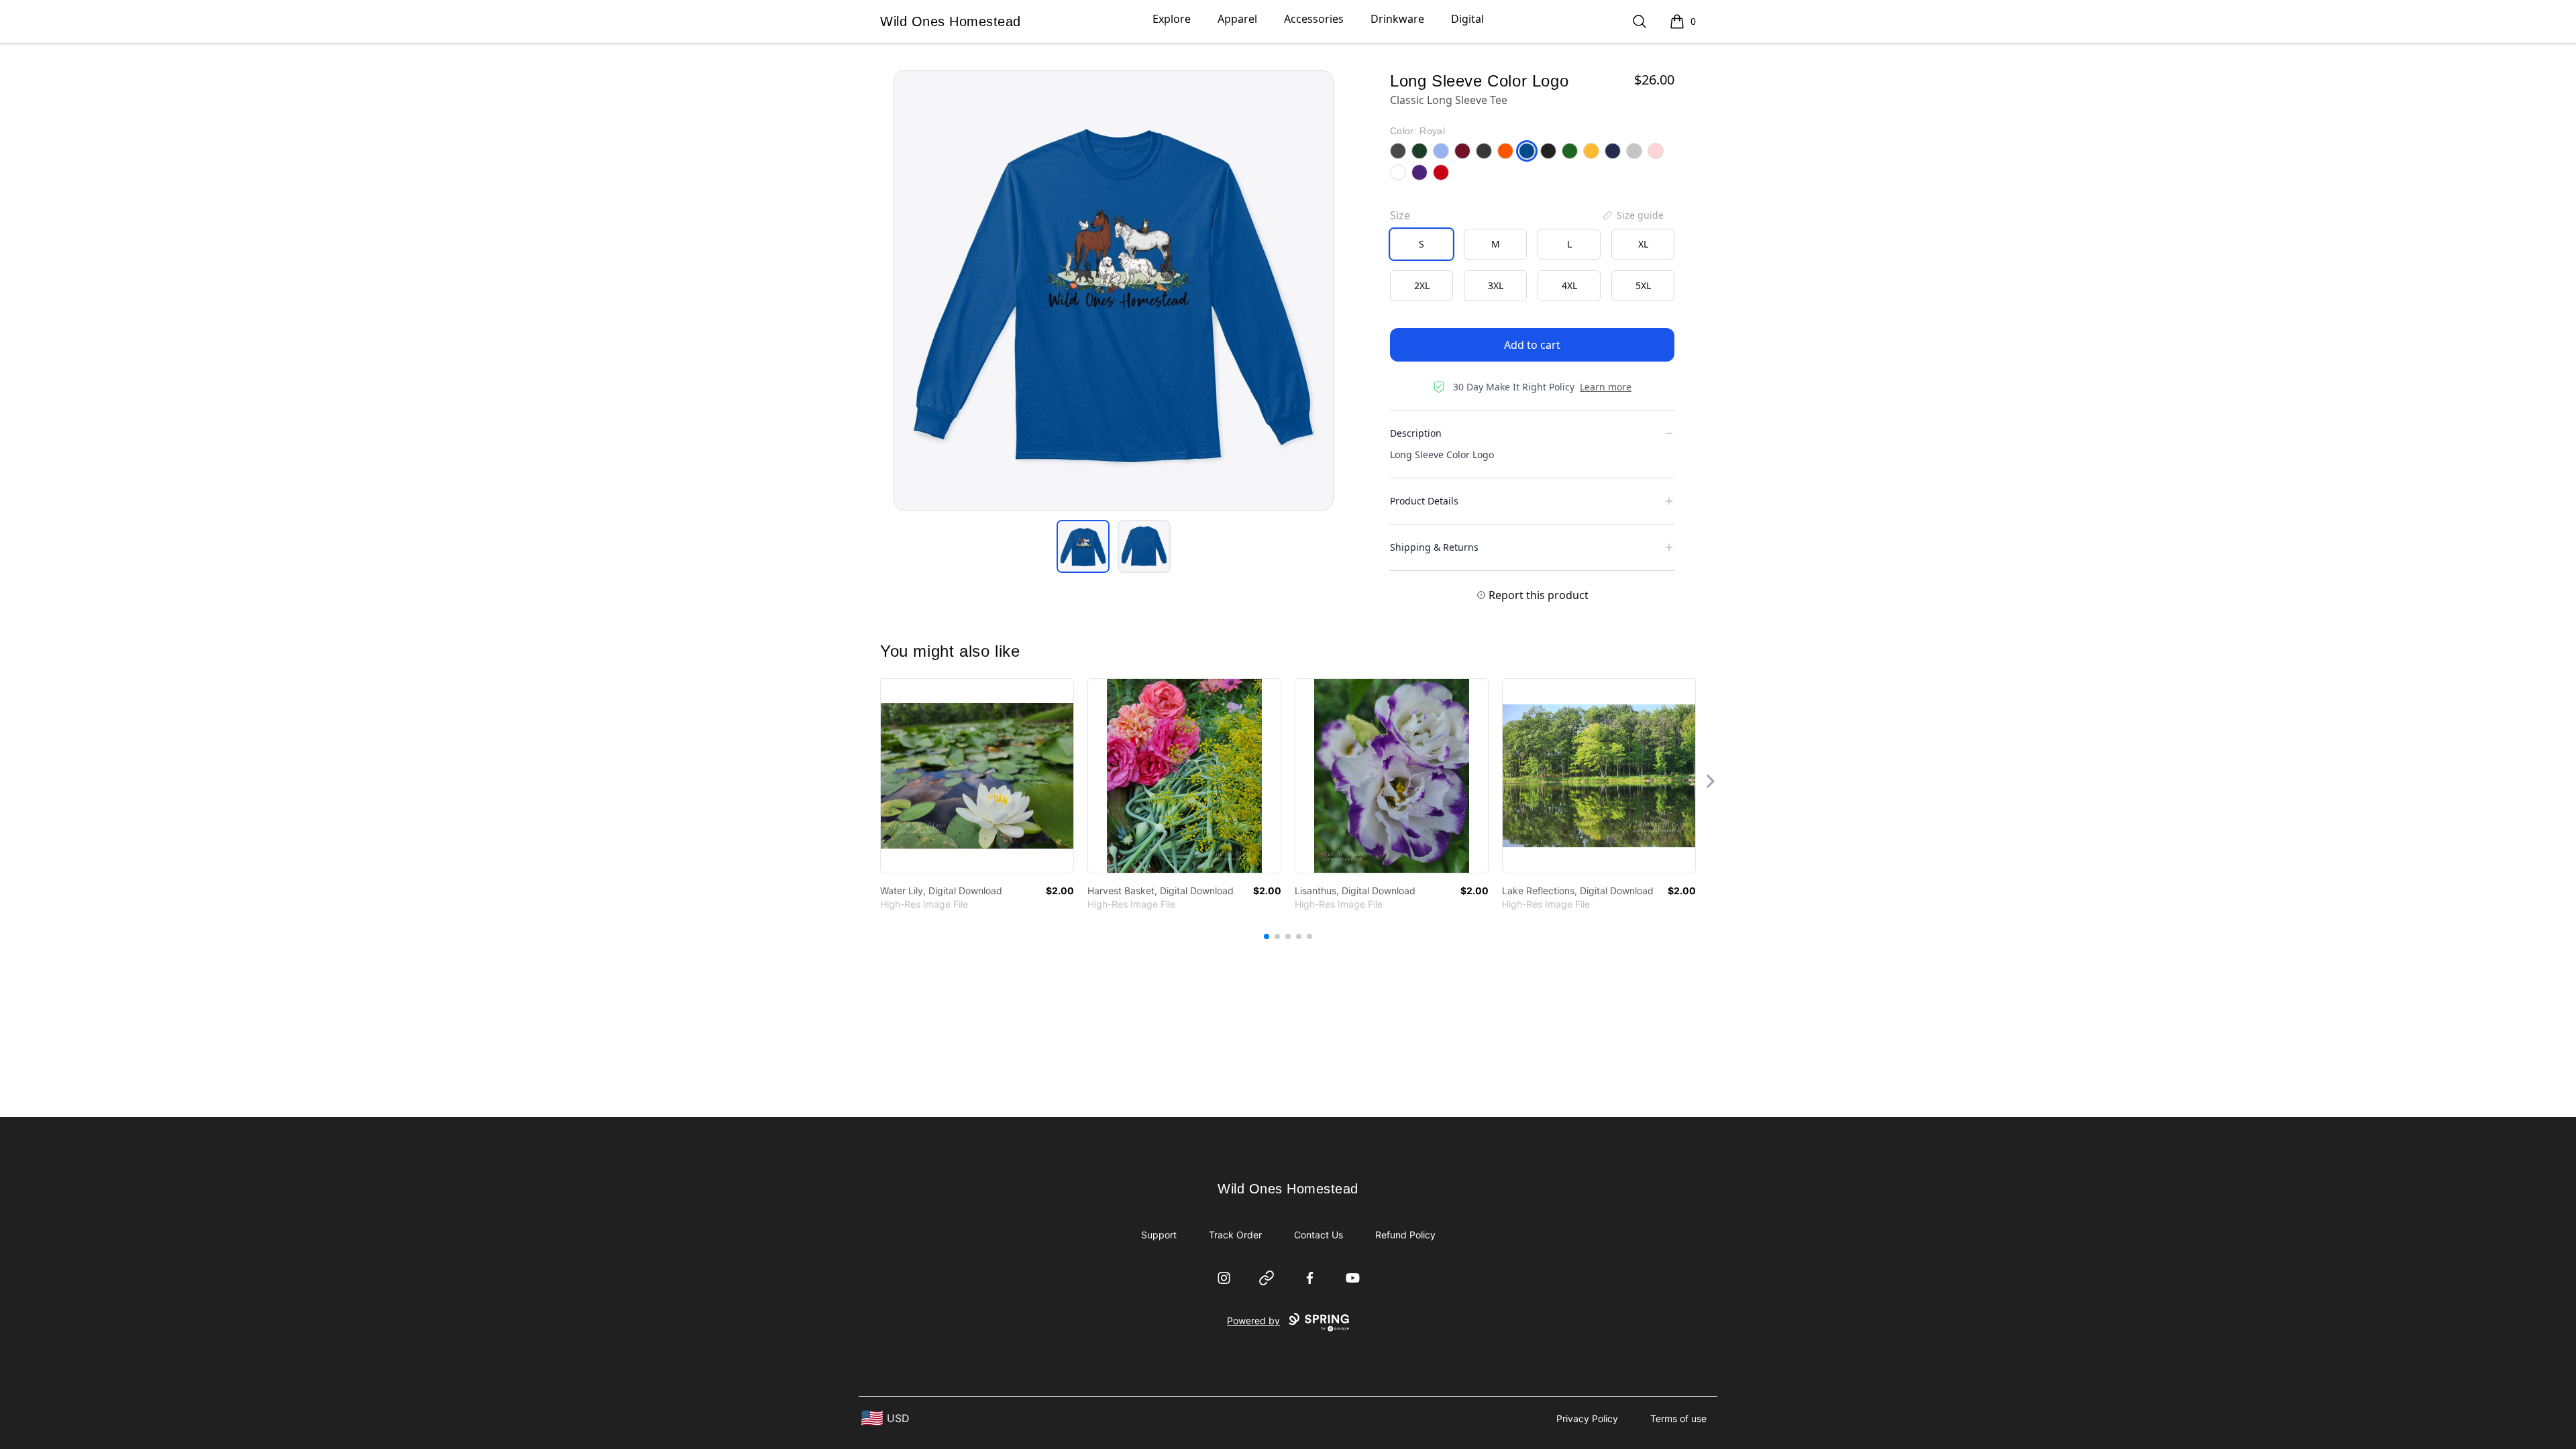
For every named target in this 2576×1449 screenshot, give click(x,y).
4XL (1569, 285)
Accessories (1314, 19)
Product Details (1424, 501)
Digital (1467, 19)
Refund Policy (1405, 1235)
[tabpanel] (1114, 290)
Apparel (1237, 19)
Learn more (1606, 387)
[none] (1632, 215)
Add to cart (1532, 345)
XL (1643, 244)
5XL (1643, 285)
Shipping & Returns (1434, 547)
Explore (1172, 19)
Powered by (1253, 1321)
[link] (977, 776)
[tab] (1083, 546)
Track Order (1235, 1235)
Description (1416, 433)
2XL (1422, 285)
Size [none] (1400, 215)
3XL (1496, 285)
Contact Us (1319, 1235)
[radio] (1421, 244)
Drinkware (1397, 19)
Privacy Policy (1587, 1418)
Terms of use (1678, 1418)
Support (1159, 1235)
